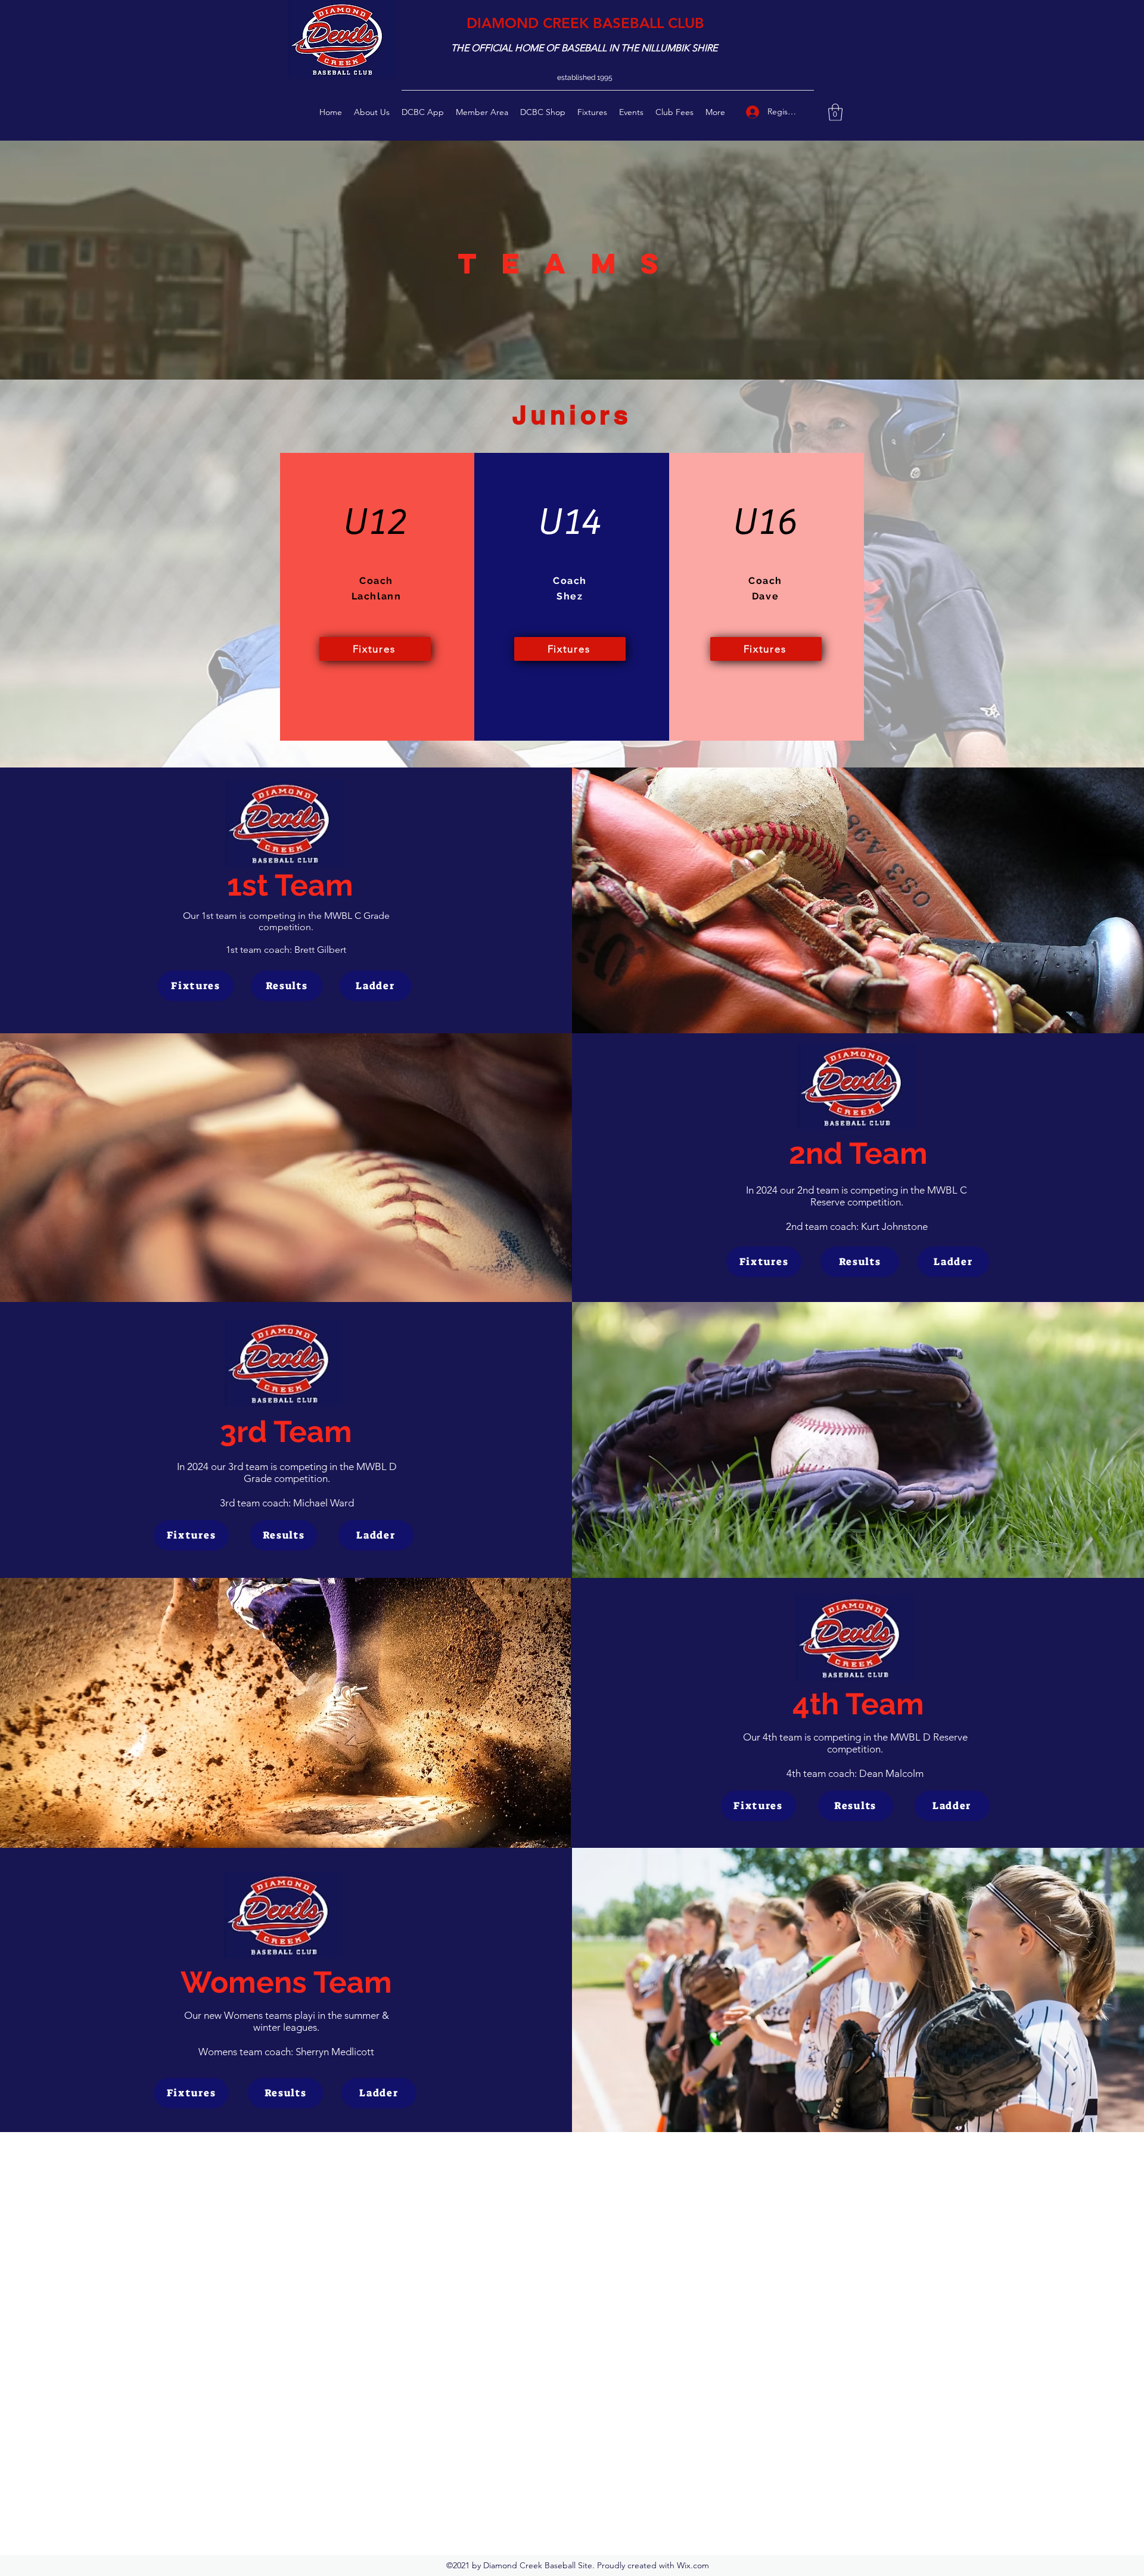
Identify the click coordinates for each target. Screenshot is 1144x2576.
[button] (835, 112)
